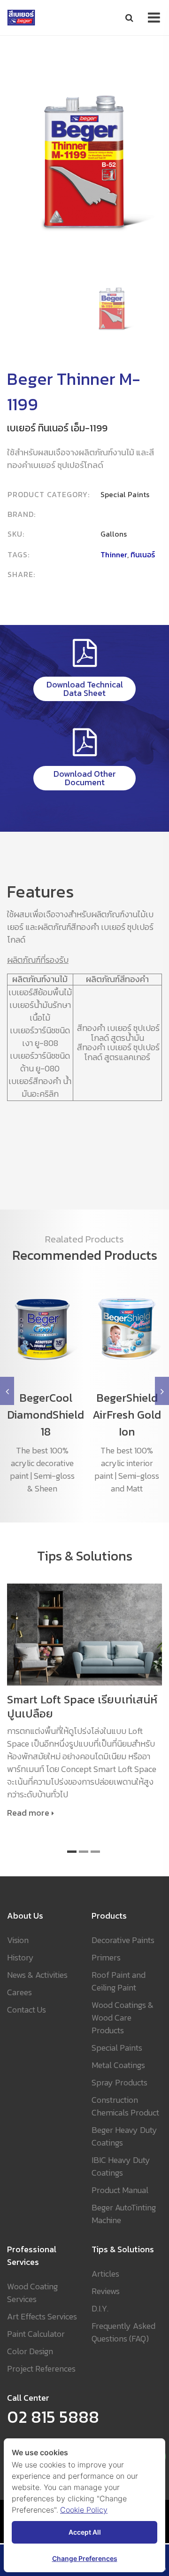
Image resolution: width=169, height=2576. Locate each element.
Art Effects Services (42, 2316)
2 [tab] (84, 1852)
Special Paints (117, 2048)
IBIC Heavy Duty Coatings (121, 2166)
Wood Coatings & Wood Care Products (123, 2018)
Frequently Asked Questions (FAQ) (123, 2332)
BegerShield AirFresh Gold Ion (127, 1415)
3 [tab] (95, 1852)
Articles (105, 2274)
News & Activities (37, 1975)
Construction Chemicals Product (125, 2106)
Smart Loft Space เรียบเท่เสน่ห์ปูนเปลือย (82, 1707)
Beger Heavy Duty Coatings (124, 2136)
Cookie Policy (84, 2510)
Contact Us (27, 2010)
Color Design (30, 2351)
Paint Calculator (36, 2334)
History (20, 1957)
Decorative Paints (123, 1940)
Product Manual (120, 2190)
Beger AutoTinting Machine (124, 2214)
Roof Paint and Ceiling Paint (119, 1981)
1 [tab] (72, 1852)
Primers (106, 1957)
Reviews (106, 2291)
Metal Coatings (118, 2065)
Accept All (85, 2532)
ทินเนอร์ (143, 554)
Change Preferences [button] (85, 2558)
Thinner (114, 554)
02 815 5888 (53, 2417)
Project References (41, 2369)
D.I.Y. (100, 2308)
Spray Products (119, 2082)
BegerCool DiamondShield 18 (46, 1415)
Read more (28, 1813)
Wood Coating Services (32, 2293)
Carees (19, 1992)
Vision (18, 1940)
